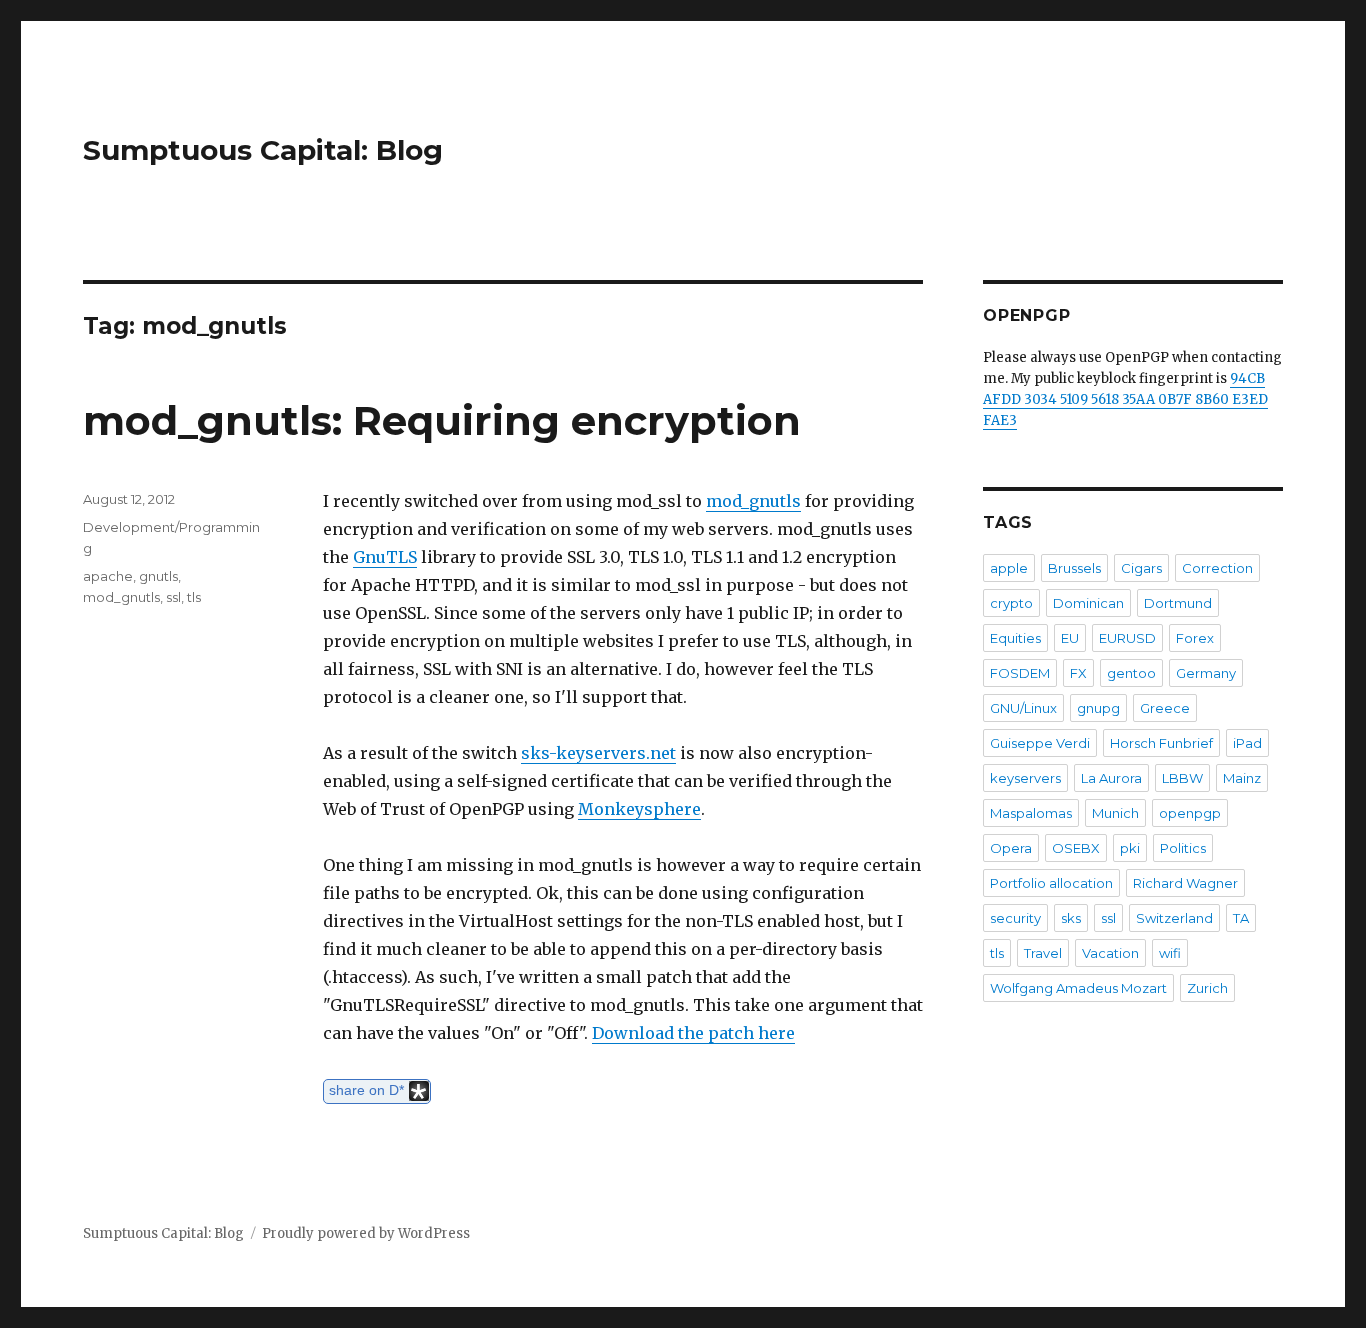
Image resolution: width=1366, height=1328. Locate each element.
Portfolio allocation (1051, 883)
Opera (1011, 848)
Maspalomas (1031, 813)
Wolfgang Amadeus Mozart (1078, 988)
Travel (1043, 953)
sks (1071, 918)
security (1015, 918)
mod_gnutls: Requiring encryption (442, 420)
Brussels (1074, 568)
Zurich (1207, 988)
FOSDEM (1020, 673)
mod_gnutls (753, 501)
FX (1078, 673)
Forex (1195, 638)
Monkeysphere (639, 809)
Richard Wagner (1185, 883)
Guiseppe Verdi (1040, 743)
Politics (1183, 848)
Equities (1015, 638)
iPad (1247, 743)
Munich (1115, 813)
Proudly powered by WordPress (366, 1233)
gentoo (1131, 673)
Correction (1217, 568)
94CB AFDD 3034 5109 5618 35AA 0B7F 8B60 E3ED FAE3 (1125, 399)
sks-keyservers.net (598, 753)
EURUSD (1127, 638)
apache (108, 576)
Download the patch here (693, 1033)
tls (194, 597)
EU (1070, 638)
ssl (173, 597)
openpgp (1190, 813)
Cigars (1141, 568)
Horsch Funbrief (1161, 743)
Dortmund (1178, 603)
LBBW (1182, 778)
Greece (1165, 708)
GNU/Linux (1023, 708)
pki (1130, 848)
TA (1241, 918)
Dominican (1088, 603)
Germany (1206, 673)
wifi (1170, 953)
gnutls (158, 576)
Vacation (1110, 953)
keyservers (1025, 778)
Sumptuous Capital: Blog (263, 150)
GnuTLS (385, 557)
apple (1009, 568)
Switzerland (1174, 918)
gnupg (1098, 708)
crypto (1011, 603)
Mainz (1242, 778)
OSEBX (1076, 848)
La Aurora (1111, 778)
